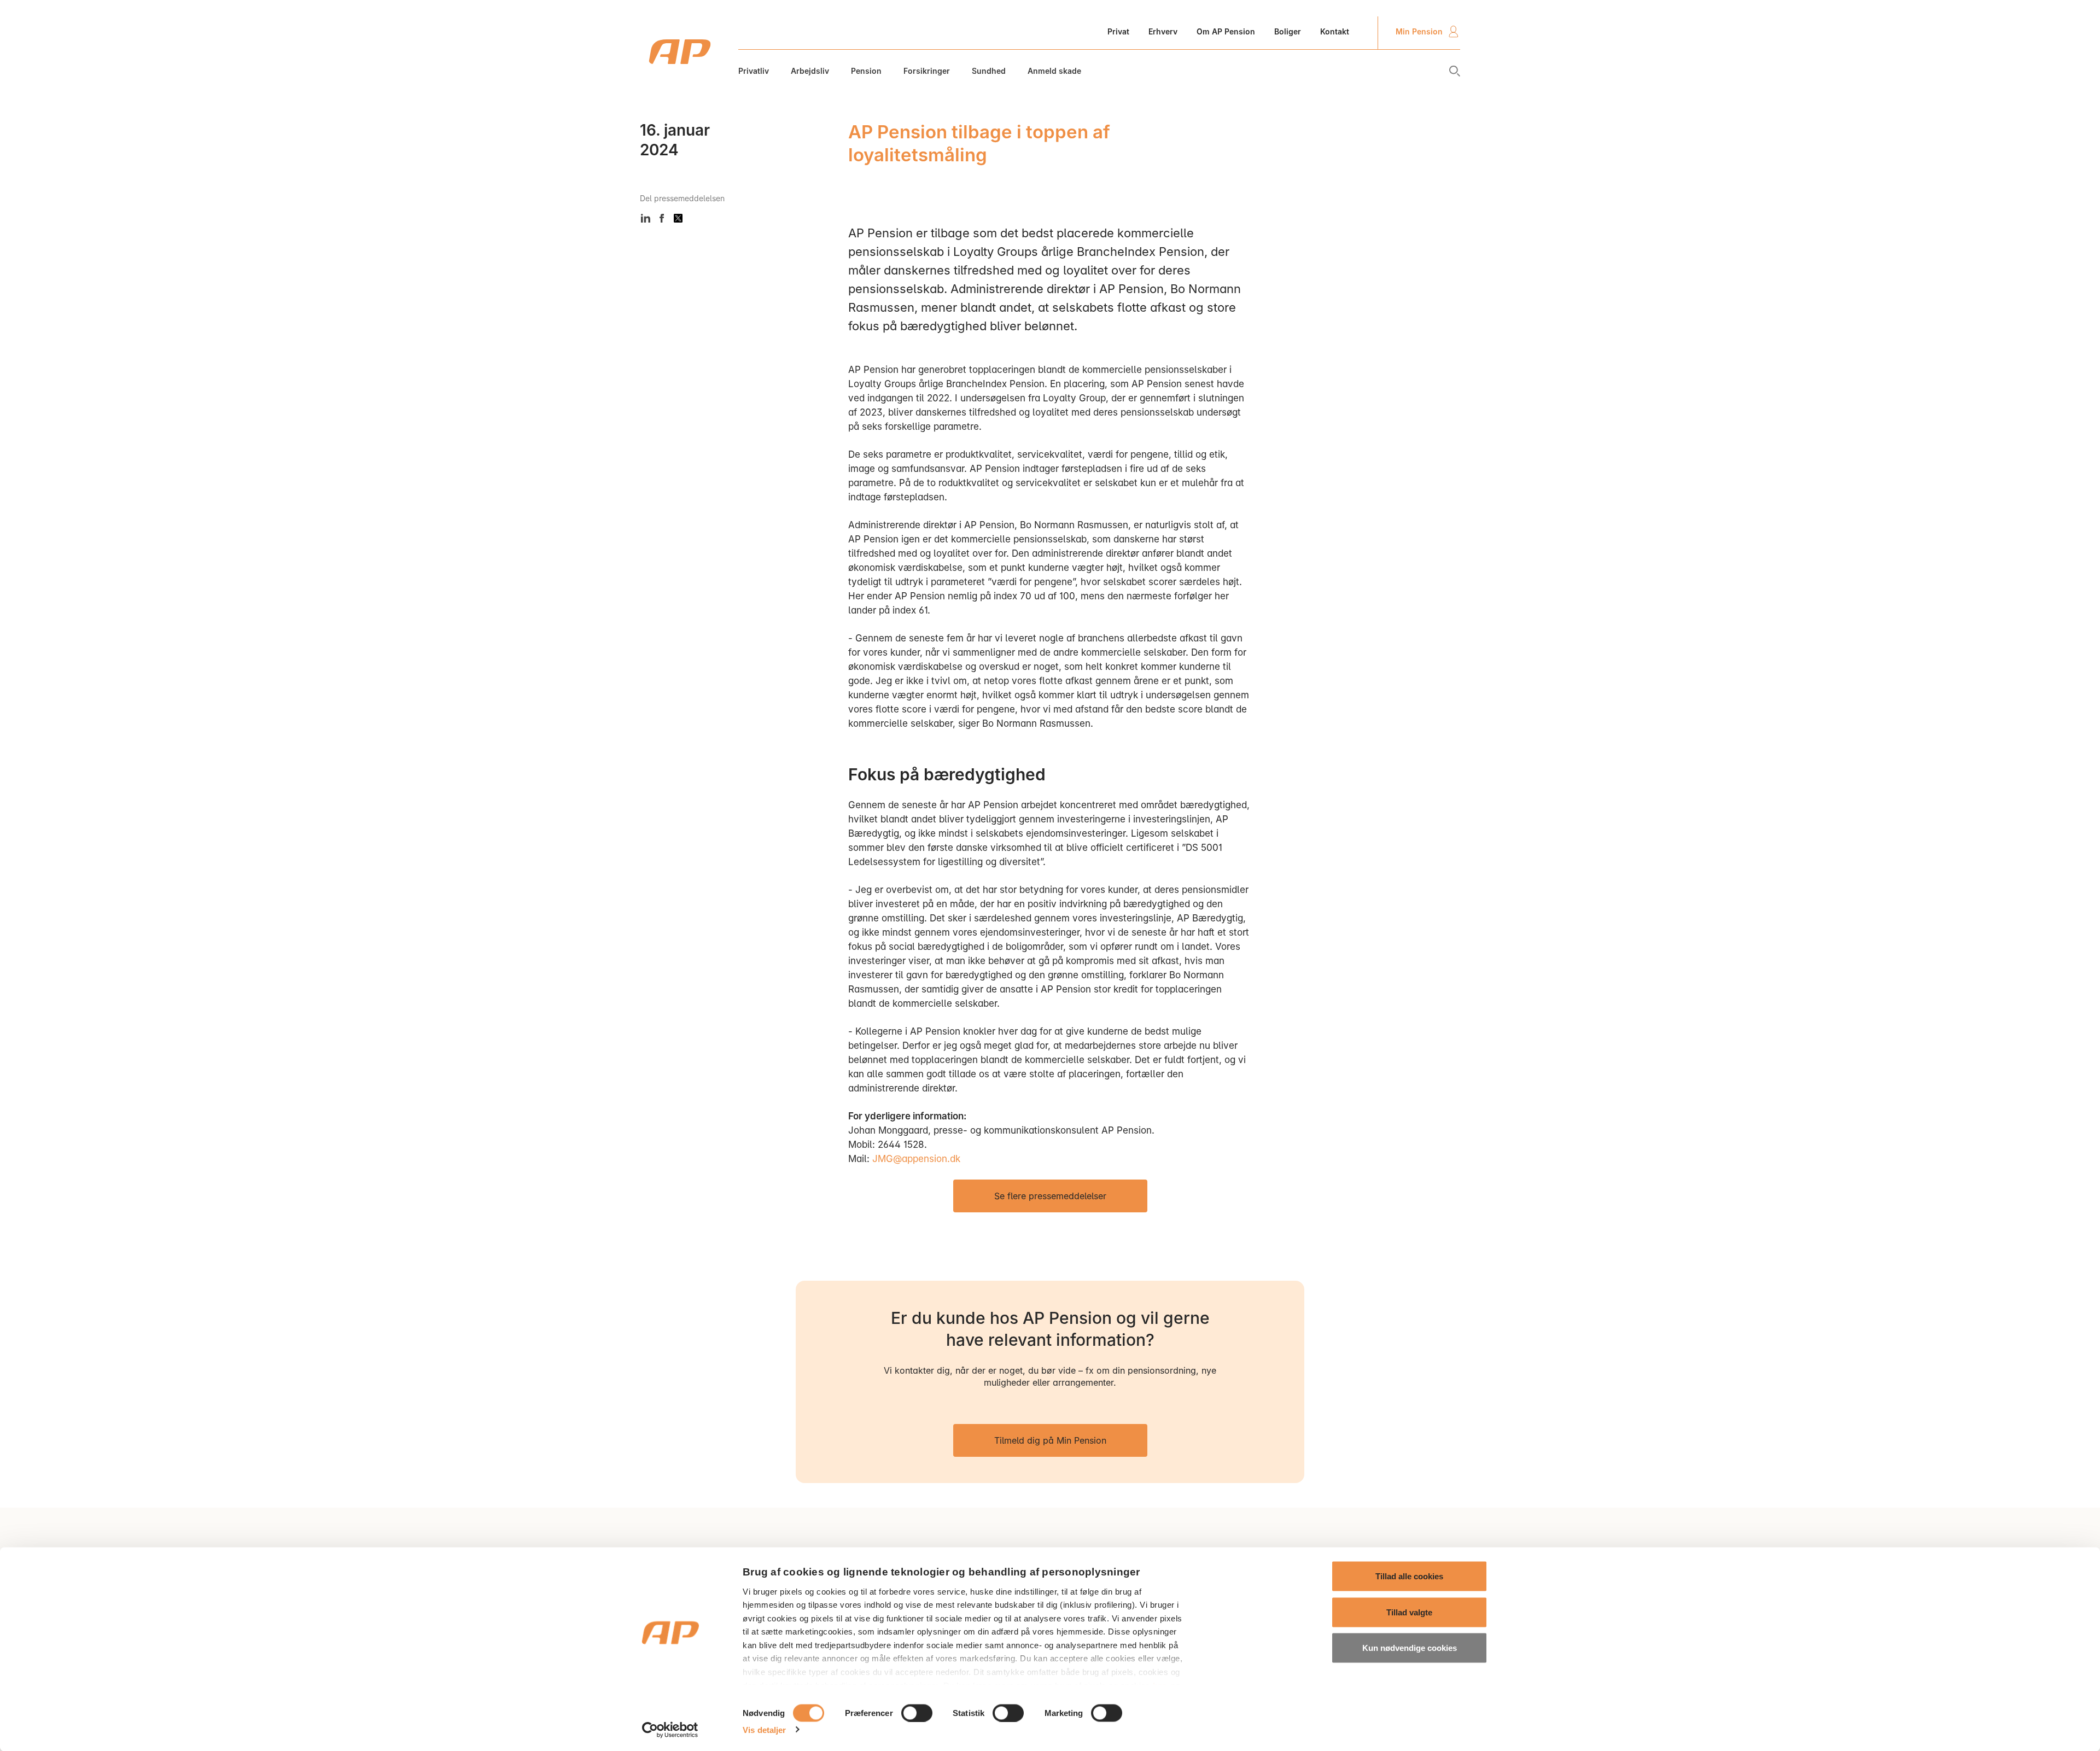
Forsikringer (927, 71)
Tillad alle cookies (1409, 1576)
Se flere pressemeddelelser (1050, 1196)
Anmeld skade (1054, 71)
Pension (866, 71)
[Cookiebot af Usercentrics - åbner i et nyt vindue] (670, 1730)
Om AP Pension (1226, 31)
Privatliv (754, 71)
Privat (1118, 31)
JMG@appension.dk (916, 1159)
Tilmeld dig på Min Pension (1050, 1440)
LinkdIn (645, 218)
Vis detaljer (764, 1729)
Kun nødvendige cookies (1410, 1648)
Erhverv (1163, 31)
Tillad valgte (1409, 1612)
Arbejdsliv (810, 71)
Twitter (678, 218)
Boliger (1288, 31)
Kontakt (1335, 31)
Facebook (662, 218)
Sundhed (989, 71)
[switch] (917, 1713)
